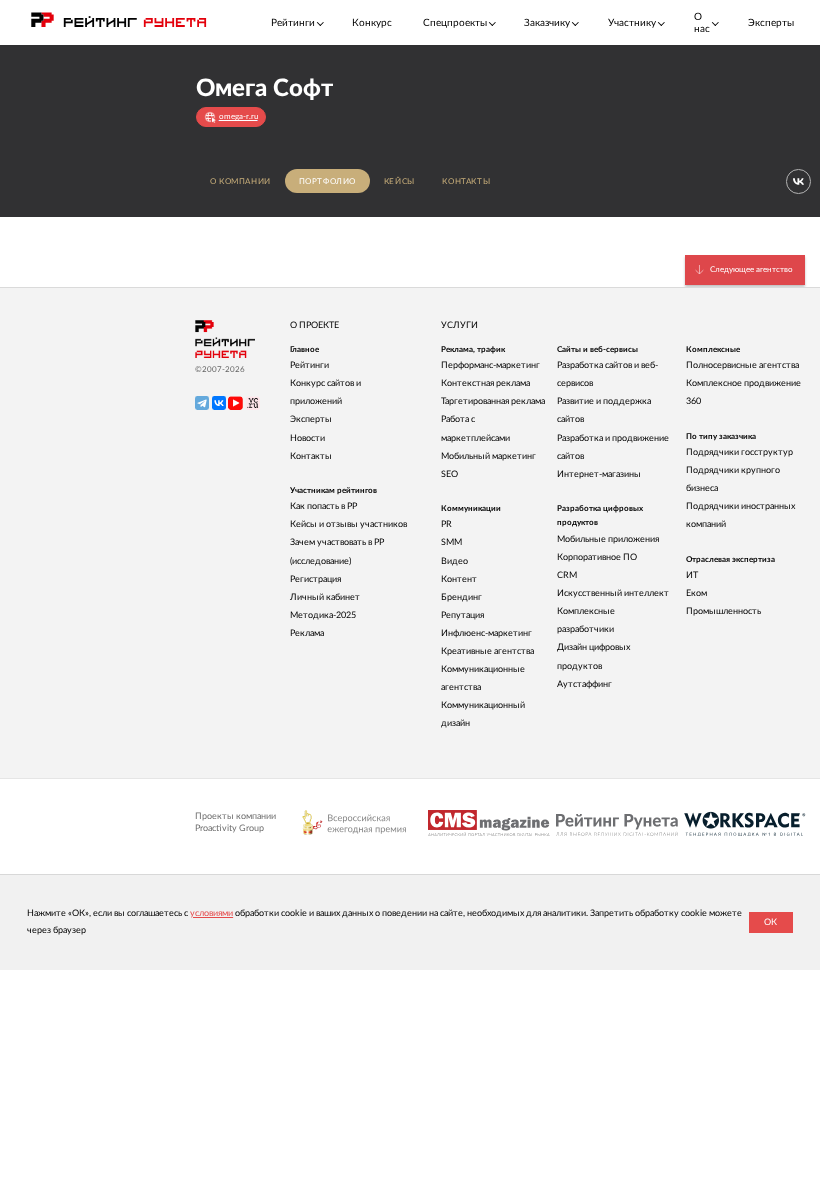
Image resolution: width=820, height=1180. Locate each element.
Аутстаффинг (584, 684)
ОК (770, 922)
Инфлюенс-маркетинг (486, 633)
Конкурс (372, 23)
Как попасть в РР (323, 506)
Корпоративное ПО (597, 557)
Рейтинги (309, 365)
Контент (459, 579)
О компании (240, 181)
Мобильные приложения (608, 539)
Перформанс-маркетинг (490, 365)
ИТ (692, 575)
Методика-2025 (323, 615)
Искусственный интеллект (613, 593)
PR (446, 524)
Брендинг (461, 597)
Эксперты (771, 23)
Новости (307, 438)
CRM (567, 575)
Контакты (466, 181)
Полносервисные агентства (742, 365)
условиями (211, 913)
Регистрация (315, 579)
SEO (449, 474)
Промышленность (723, 611)
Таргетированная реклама (493, 401)
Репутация (462, 615)
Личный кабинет (325, 597)
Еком (696, 593)
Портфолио (327, 181)
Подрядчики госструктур (739, 452)
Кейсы (399, 181)
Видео (454, 561)
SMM (451, 542)
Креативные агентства (487, 651)
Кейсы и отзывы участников (348, 524)
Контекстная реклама (485, 383)
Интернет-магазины (599, 474)
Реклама (307, 633)
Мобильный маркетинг (488, 456)
